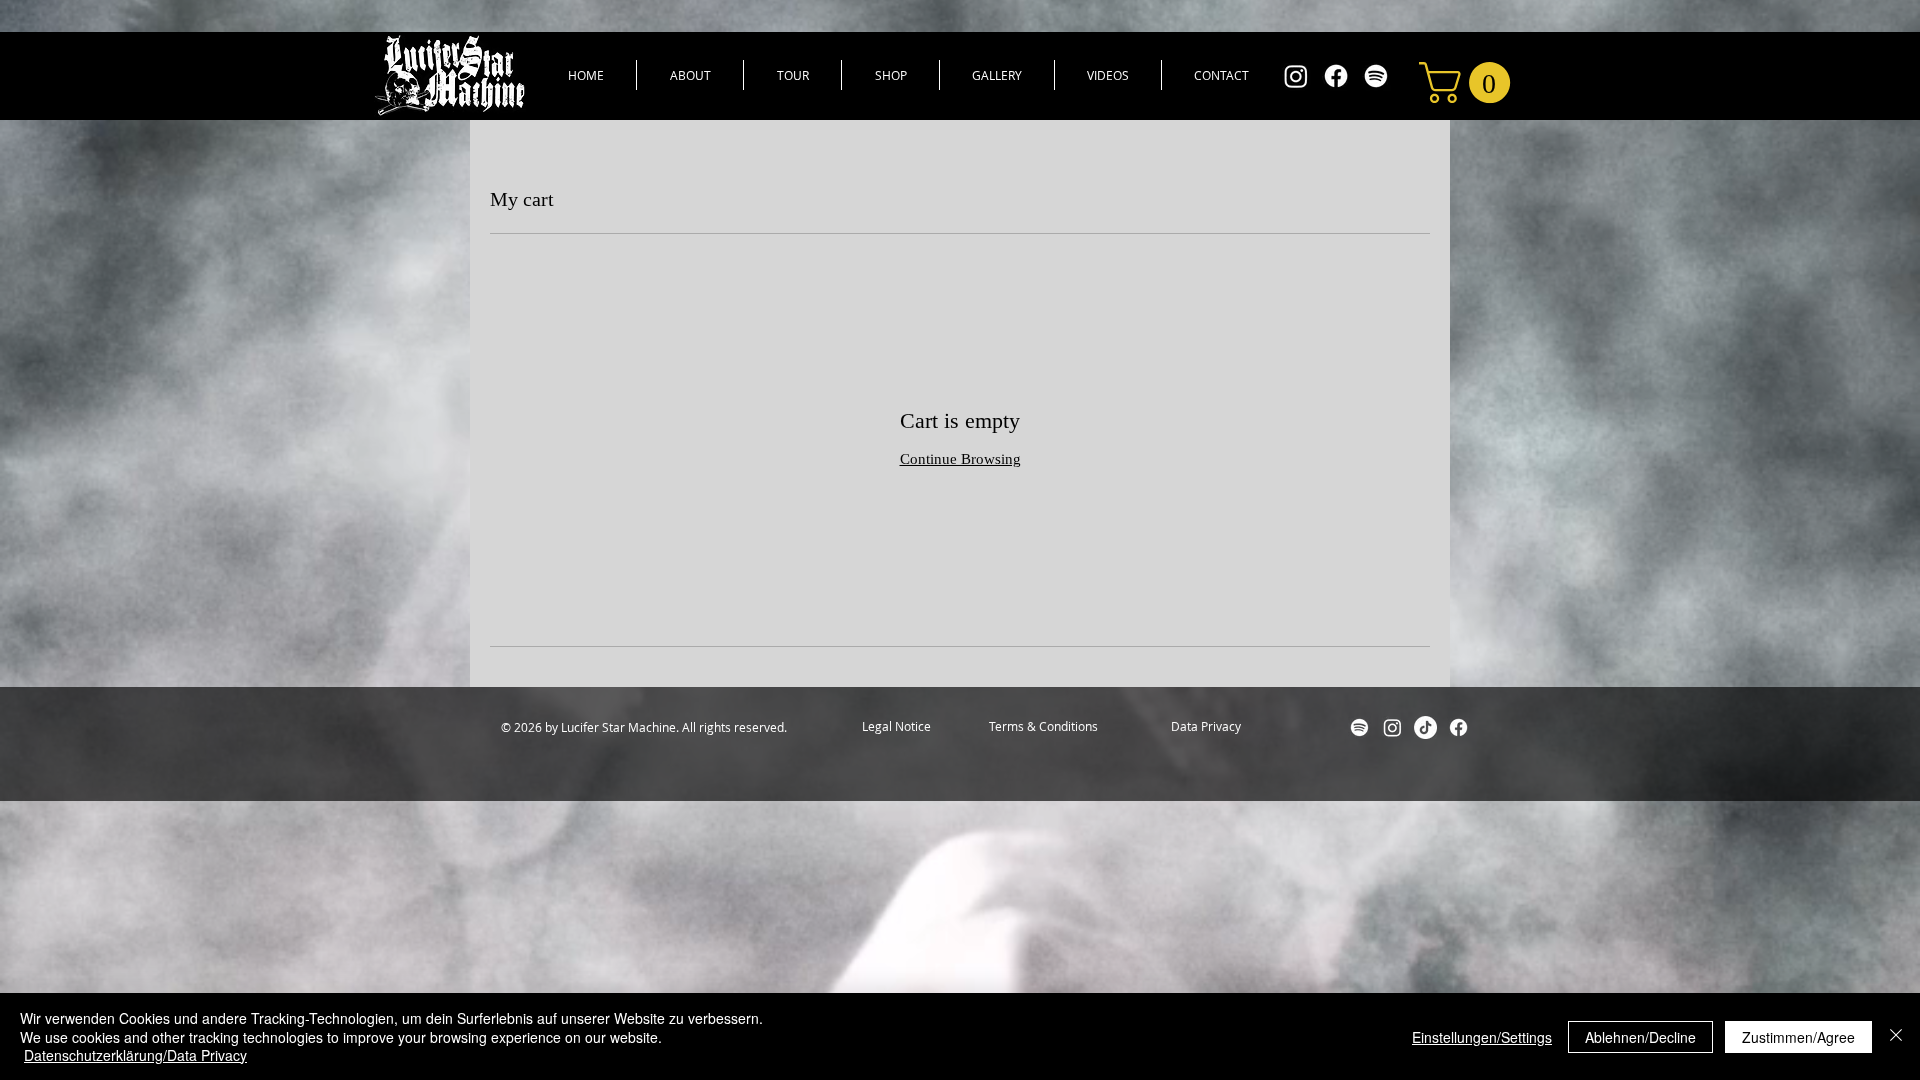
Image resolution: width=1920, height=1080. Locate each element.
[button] (1469, 82)
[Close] (1896, 1036)
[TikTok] (1425, 727)
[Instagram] (1296, 76)
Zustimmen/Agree (1798, 1037)
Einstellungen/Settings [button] (1482, 1037)
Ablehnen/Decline (1640, 1037)
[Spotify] (1376, 76)
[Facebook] (1336, 76)
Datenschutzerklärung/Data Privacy (135, 1055)
